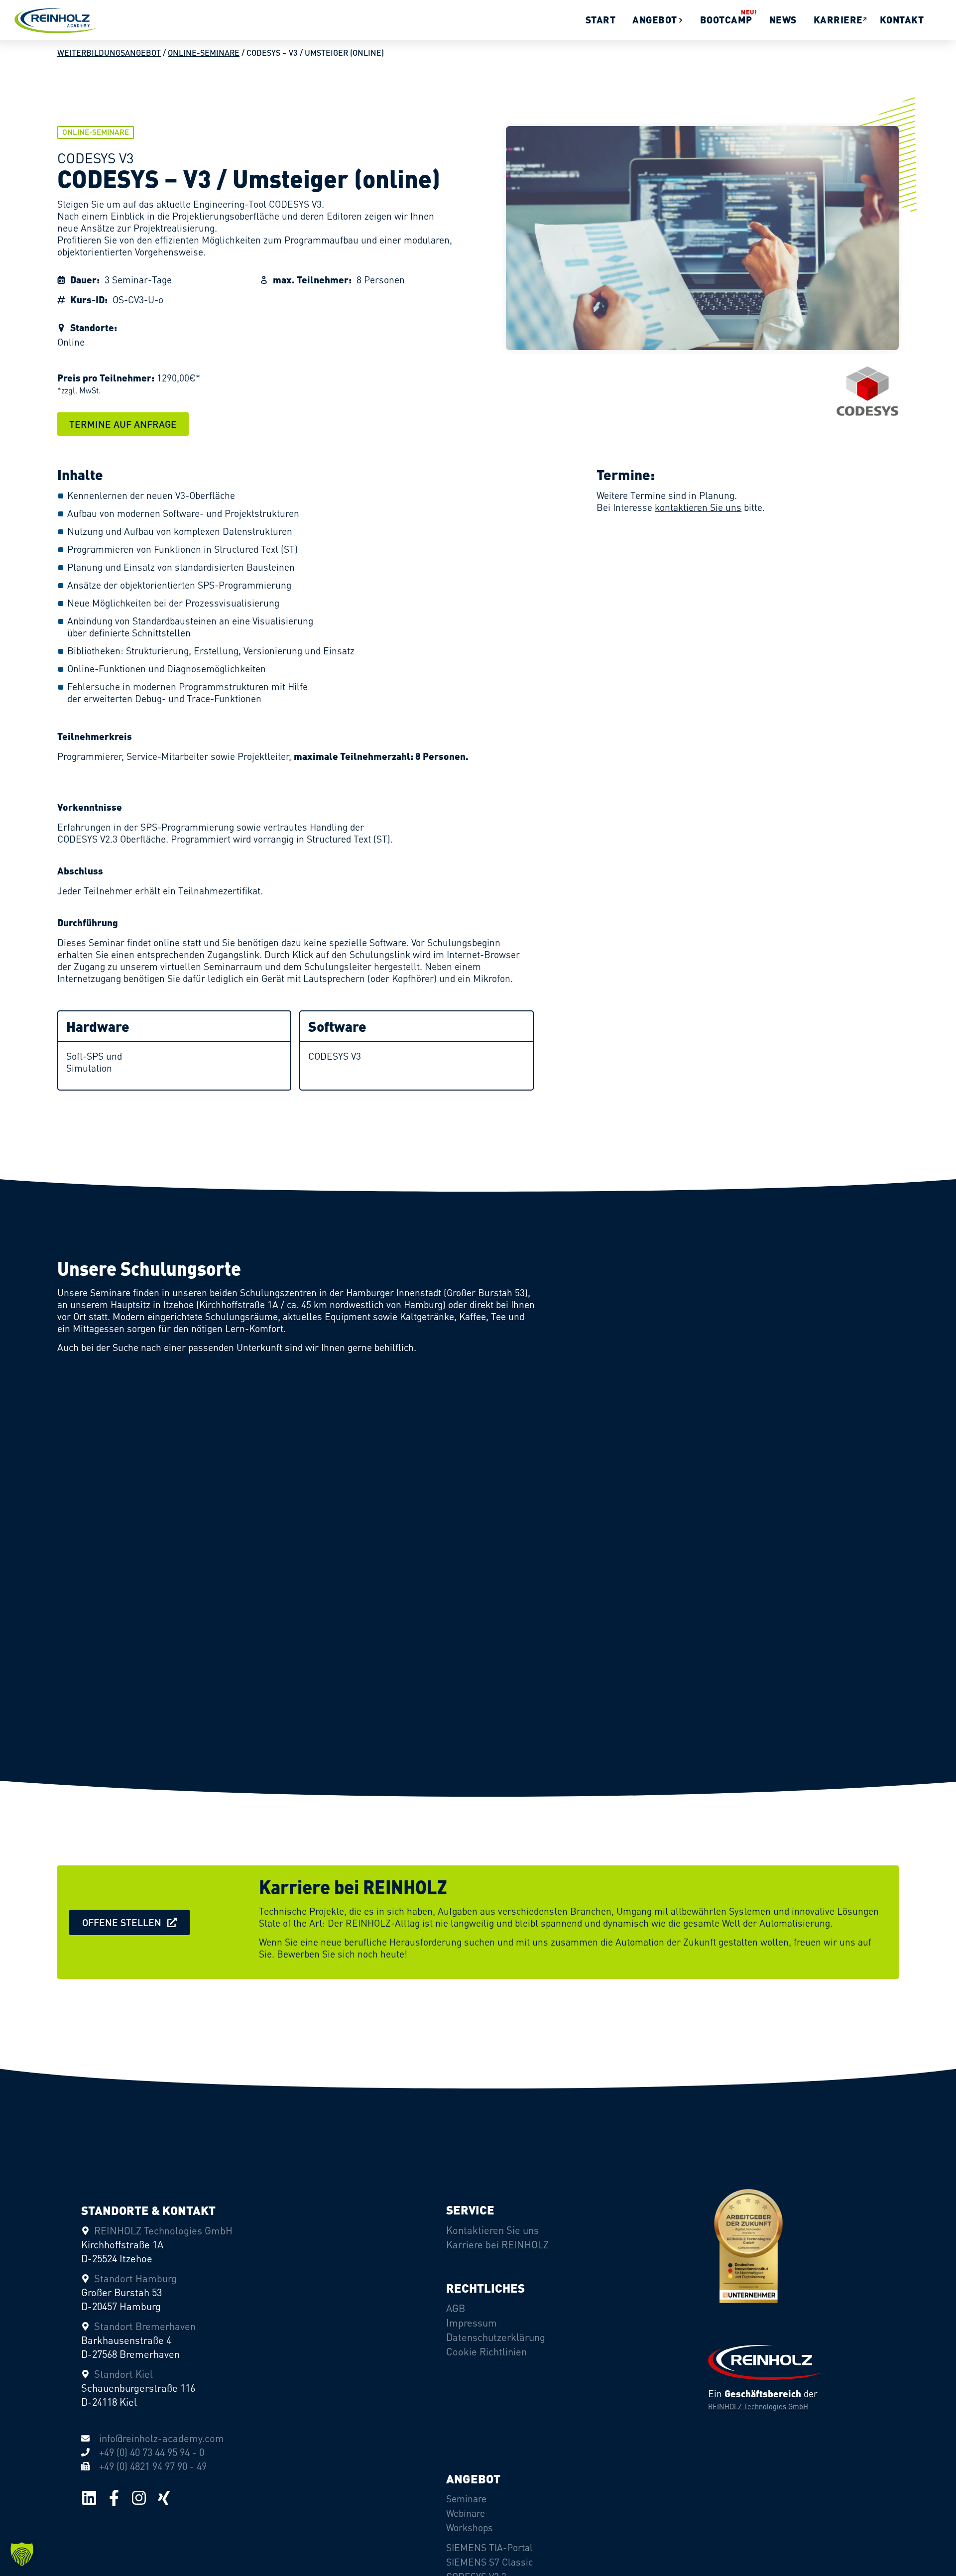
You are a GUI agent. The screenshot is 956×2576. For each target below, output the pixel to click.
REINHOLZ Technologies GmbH (758, 2406)
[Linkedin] (89, 2498)
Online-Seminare (204, 53)
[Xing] (164, 2498)
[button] (123, 424)
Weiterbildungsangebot (109, 53)
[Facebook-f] (114, 2498)
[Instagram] (139, 2498)
